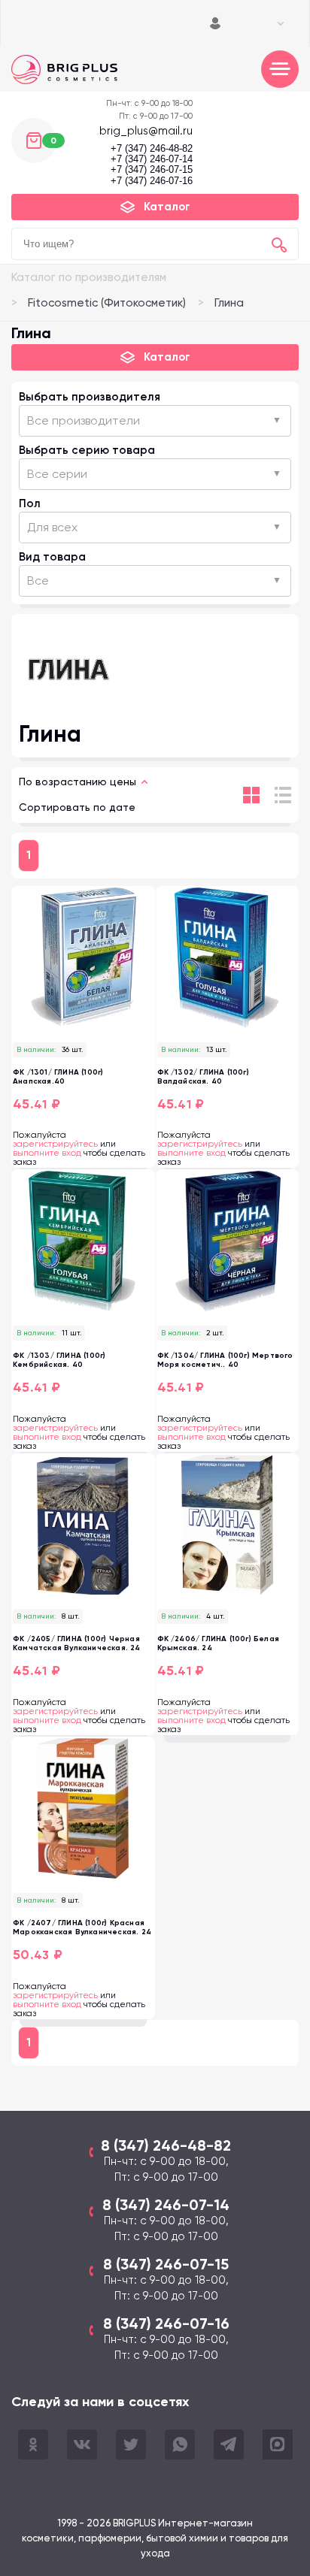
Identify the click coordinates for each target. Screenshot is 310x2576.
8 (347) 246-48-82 (166, 2145)
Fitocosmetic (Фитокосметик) (107, 303)
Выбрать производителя (90, 397)
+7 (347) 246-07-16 (152, 181)
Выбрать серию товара (87, 450)
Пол (30, 503)
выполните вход (48, 1153)
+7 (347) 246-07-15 (152, 170)
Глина (229, 303)
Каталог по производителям (89, 277)
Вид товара (52, 557)
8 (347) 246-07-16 (166, 2324)
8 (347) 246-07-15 (166, 2264)
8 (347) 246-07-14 (166, 2205)
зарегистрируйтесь (56, 1144)
